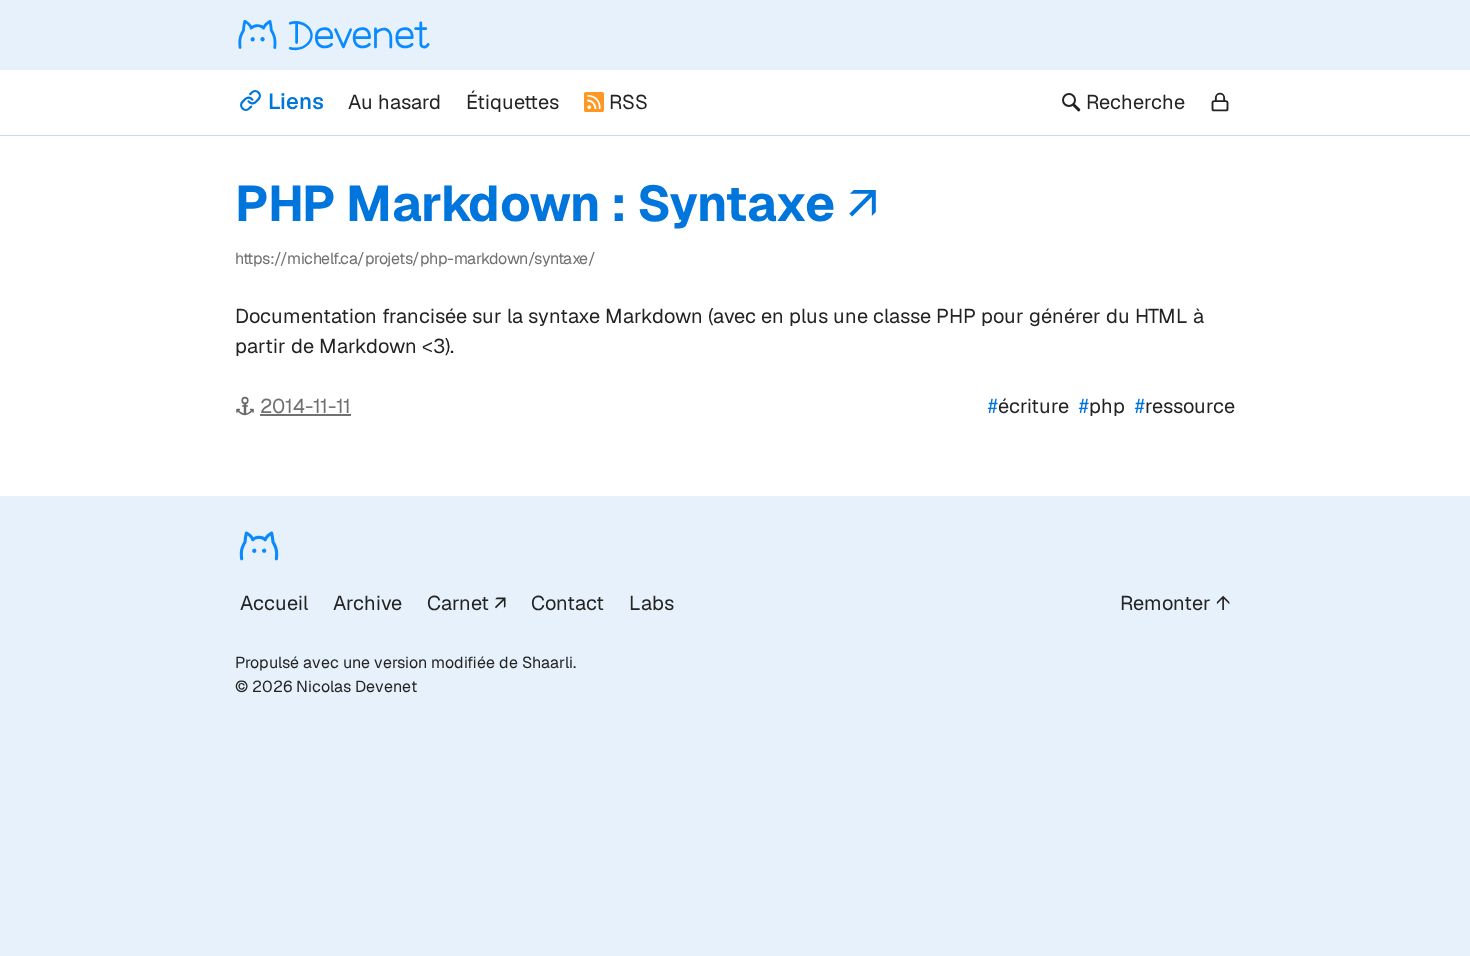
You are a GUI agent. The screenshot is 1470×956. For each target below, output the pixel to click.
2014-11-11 (305, 406)
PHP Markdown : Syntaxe (534, 203)
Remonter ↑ (1175, 603)
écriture (1028, 406)
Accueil (274, 603)
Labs (651, 603)
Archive (367, 603)
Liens (296, 101)
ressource (1185, 406)
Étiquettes (512, 102)
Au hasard (394, 102)
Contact (567, 603)
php (1102, 406)
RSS (628, 102)
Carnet (458, 603)
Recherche (1135, 102)
